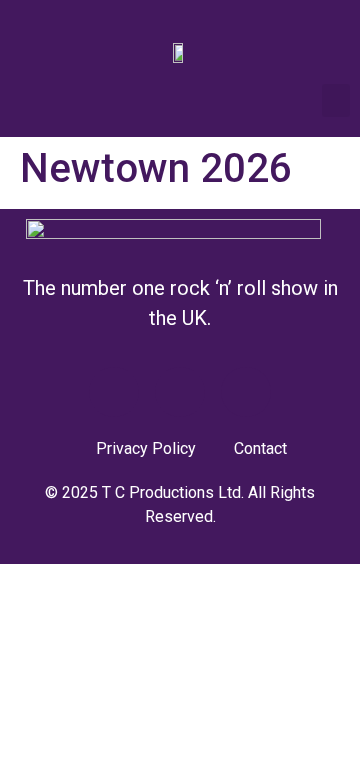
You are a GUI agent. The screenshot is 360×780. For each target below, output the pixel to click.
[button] (336, 100)
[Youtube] (180, 392)
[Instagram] (246, 392)
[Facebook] (114, 392)
